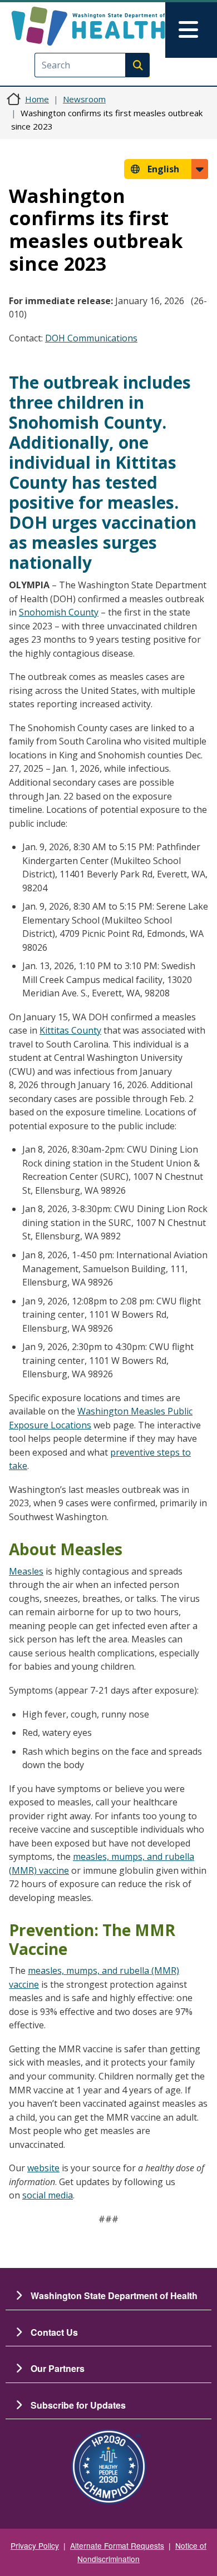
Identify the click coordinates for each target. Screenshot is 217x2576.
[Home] (88, 26)
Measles (26, 1571)
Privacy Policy (35, 2545)
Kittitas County (70, 1030)
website (43, 2168)
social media (48, 2195)
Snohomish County (59, 612)
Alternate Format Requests (117, 2545)
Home (37, 99)
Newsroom (84, 99)
